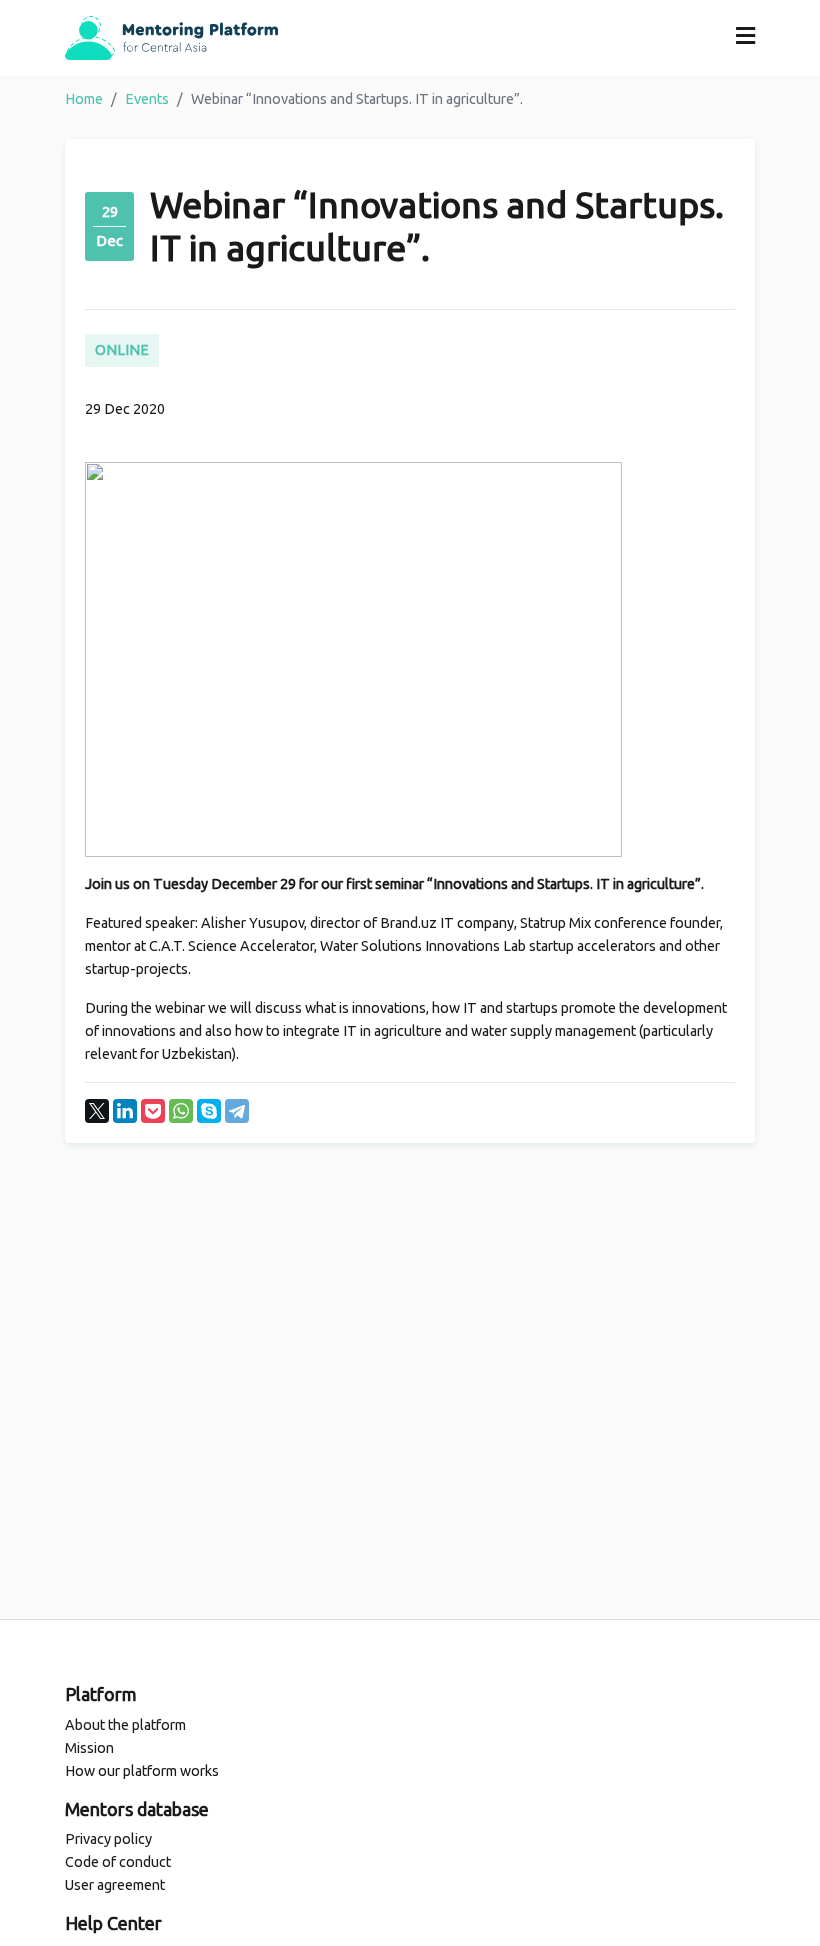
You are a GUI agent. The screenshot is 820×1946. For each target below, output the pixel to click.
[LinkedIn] (125, 1111)
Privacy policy (108, 1839)
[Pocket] (153, 1111)
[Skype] (209, 1111)
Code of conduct (118, 1862)
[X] (97, 1111)
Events (147, 99)
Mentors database (137, 1809)
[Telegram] (237, 1111)
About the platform (125, 1725)
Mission (89, 1748)
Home (84, 99)
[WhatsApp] (181, 1111)
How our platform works (142, 1771)
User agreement (115, 1885)
